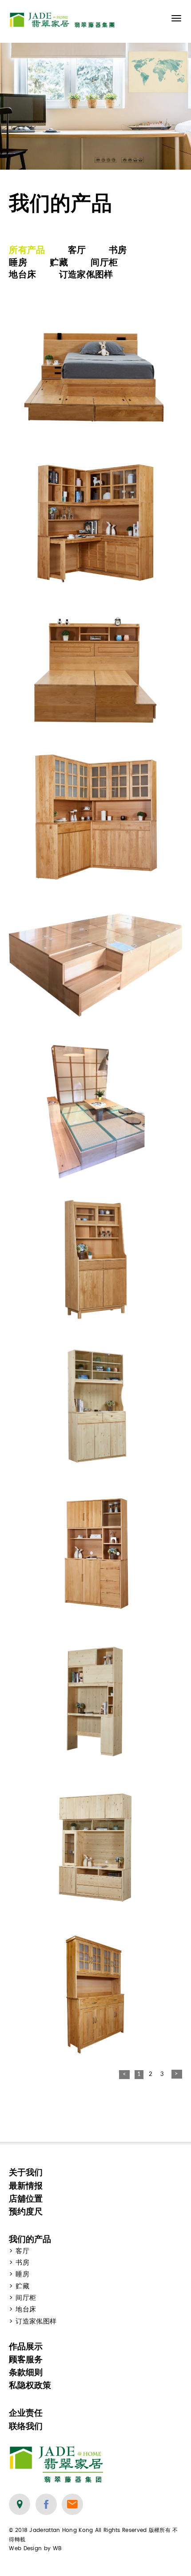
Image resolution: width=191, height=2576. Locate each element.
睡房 (18, 262)
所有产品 (27, 250)
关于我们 (26, 2172)
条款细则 (26, 2372)
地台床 (22, 274)
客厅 (77, 250)
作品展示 (26, 2346)
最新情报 (26, 2186)
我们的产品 (30, 2239)
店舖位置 (26, 2199)
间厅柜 (104, 262)
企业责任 (26, 2413)
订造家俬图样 (86, 274)
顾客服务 (26, 2359)
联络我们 (26, 2426)
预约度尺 (26, 2212)
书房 (118, 250)
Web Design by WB (35, 2548)
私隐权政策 (30, 2385)
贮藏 (59, 262)
